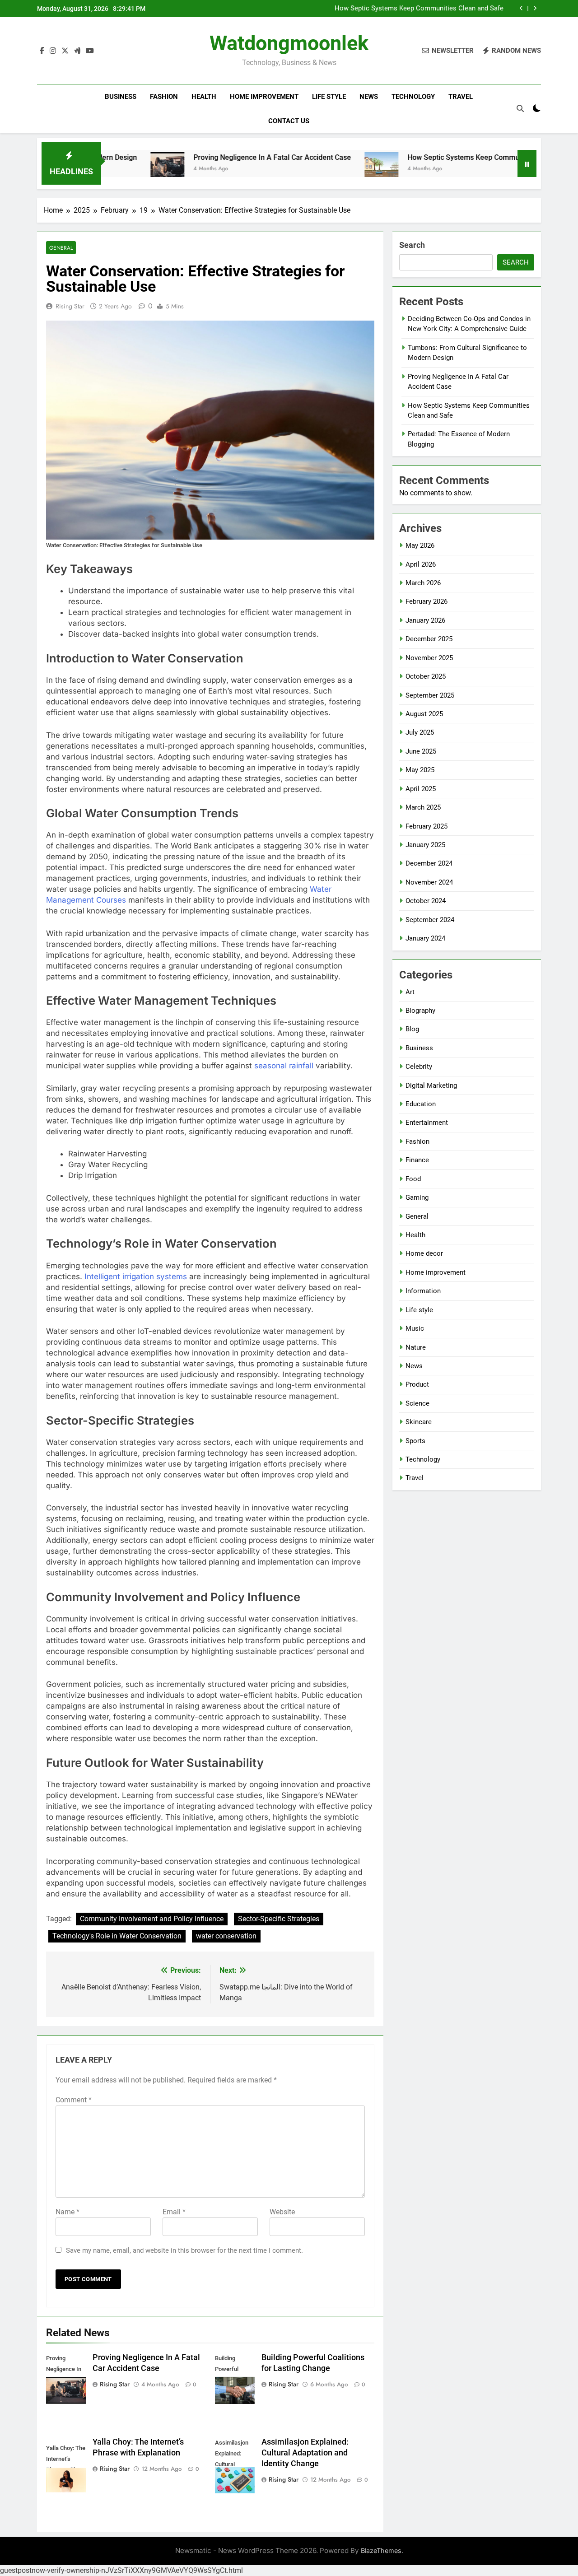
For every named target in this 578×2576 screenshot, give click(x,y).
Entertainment (427, 1123)
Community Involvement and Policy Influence (152, 1919)
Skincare (419, 1422)
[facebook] (42, 51)
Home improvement (264, 97)
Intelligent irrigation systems (136, 1276)
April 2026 (421, 564)
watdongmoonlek (289, 43)
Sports (415, 1441)
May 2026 (420, 545)
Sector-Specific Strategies (279, 1919)
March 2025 (423, 807)
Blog (412, 1029)
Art (410, 992)
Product (417, 1384)
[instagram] (53, 51)
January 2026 (425, 620)
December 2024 (429, 863)
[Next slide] (535, 8)
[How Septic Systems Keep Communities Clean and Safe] (315, 169)
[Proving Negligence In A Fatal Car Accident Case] (101, 169)
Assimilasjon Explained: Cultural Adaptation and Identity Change (305, 2453)
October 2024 (426, 901)
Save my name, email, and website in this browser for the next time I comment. (184, 2250)
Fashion (164, 97)
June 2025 (421, 751)
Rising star (70, 306)
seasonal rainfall (284, 1066)
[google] (77, 51)
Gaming (417, 1197)
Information (423, 1291)
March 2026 (423, 583)
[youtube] (90, 51)
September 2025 (430, 695)
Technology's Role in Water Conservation (117, 1936)
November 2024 (429, 882)
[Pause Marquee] (527, 163)
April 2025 (421, 789)
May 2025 (420, 770)
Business (121, 97)
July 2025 (420, 732)
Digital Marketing (431, 1085)
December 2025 (429, 639)
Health (204, 97)
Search (412, 245)
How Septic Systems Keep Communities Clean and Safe (419, 9)
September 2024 (430, 920)
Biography (420, 1011)
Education (421, 1104)
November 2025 (429, 658)
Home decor (424, 1253)
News (369, 97)
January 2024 (425, 938)
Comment (74, 2100)
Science (417, 1403)
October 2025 (426, 676)
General (61, 248)
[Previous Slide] (521, 8)
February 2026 (427, 601)
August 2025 (424, 714)
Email (174, 2212)
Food (413, 1179)
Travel (461, 97)
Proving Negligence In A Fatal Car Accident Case (206, 157)
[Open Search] (520, 108)
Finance (417, 1160)
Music (415, 1328)
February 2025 (427, 826)
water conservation (226, 1936)
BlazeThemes (381, 2550)
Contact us (289, 121)
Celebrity (419, 1067)
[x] (65, 51)
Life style (329, 97)
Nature (416, 1347)
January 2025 (425, 845)
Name (68, 2212)
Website (282, 2212)
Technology (413, 97)
